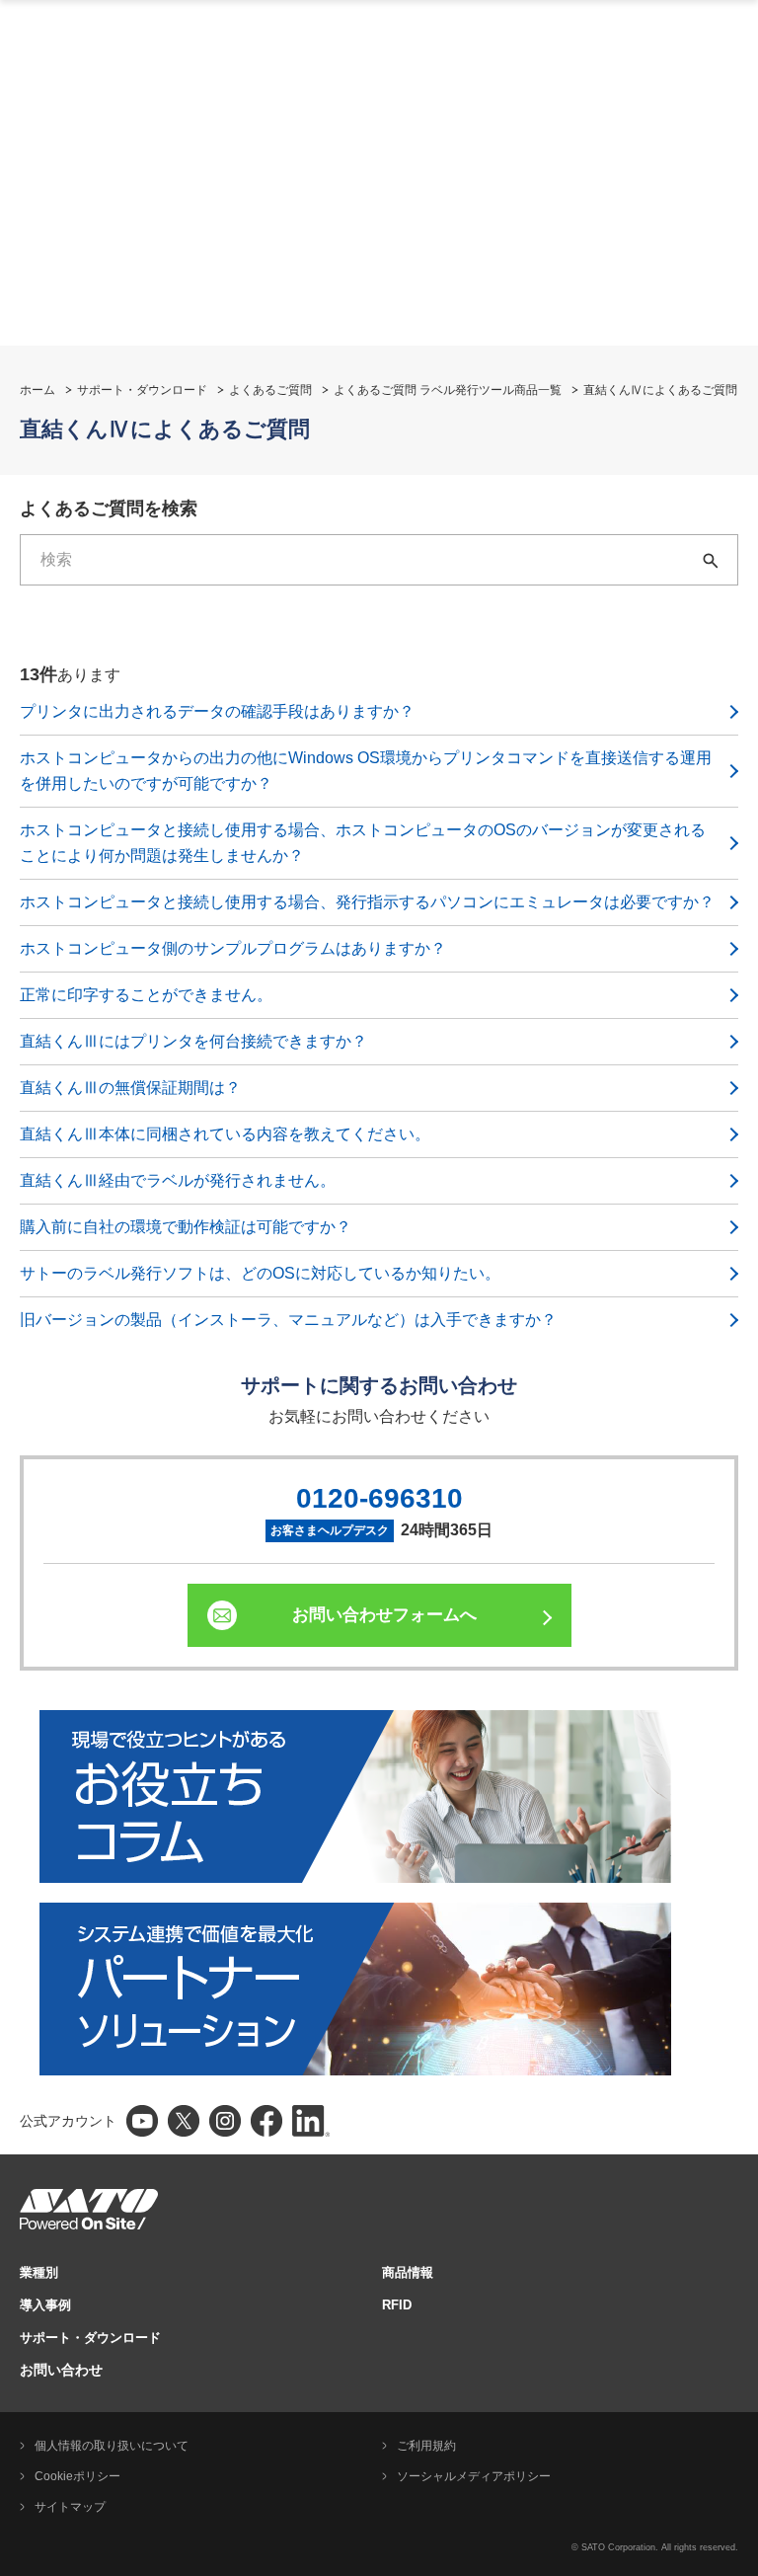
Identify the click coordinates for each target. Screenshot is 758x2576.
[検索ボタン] (713, 560)
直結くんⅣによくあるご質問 (660, 390)
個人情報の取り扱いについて (112, 2446)
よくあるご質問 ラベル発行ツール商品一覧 (448, 390)
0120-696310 (379, 1498)
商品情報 (408, 2272)
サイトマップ (70, 2507)
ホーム (38, 390)
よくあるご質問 (270, 390)
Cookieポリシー (77, 2476)
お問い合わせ (61, 2370)
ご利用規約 (426, 2446)
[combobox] (354, 560)
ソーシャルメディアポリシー (474, 2476)
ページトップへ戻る (733, 2512)
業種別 (39, 2272)
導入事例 (45, 2305)
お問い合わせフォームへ (384, 1615)
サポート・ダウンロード (142, 390)
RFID (397, 2305)
